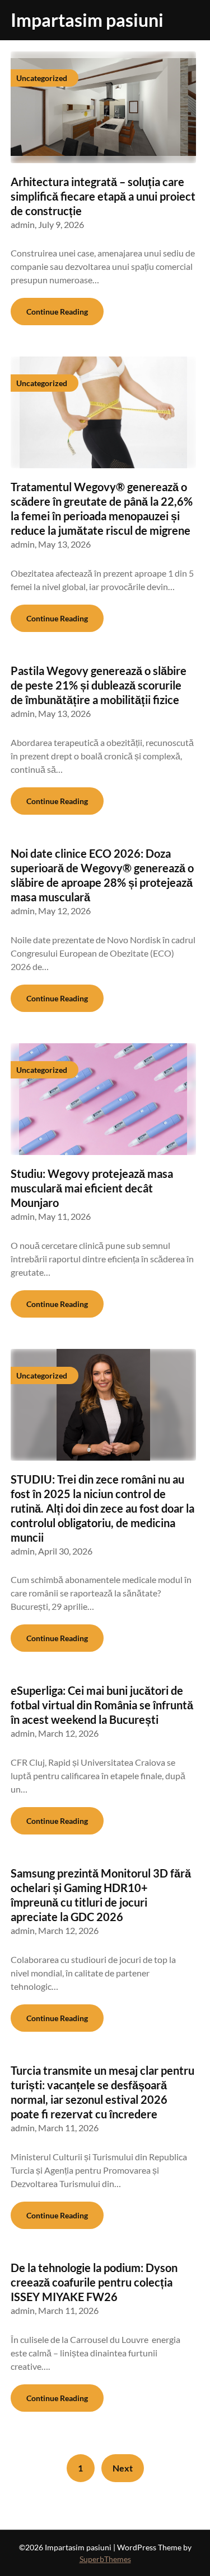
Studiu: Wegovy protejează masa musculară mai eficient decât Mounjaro (92, 1188)
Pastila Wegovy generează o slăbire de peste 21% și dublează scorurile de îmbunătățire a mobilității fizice (99, 685)
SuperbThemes (105, 2559)
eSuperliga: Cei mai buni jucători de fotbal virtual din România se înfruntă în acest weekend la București (102, 1705)
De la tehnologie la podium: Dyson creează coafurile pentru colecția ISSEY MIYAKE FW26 (94, 2282)
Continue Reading (57, 312)
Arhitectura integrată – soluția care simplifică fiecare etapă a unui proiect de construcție (103, 196)
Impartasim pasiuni (87, 20)
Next (123, 2468)
